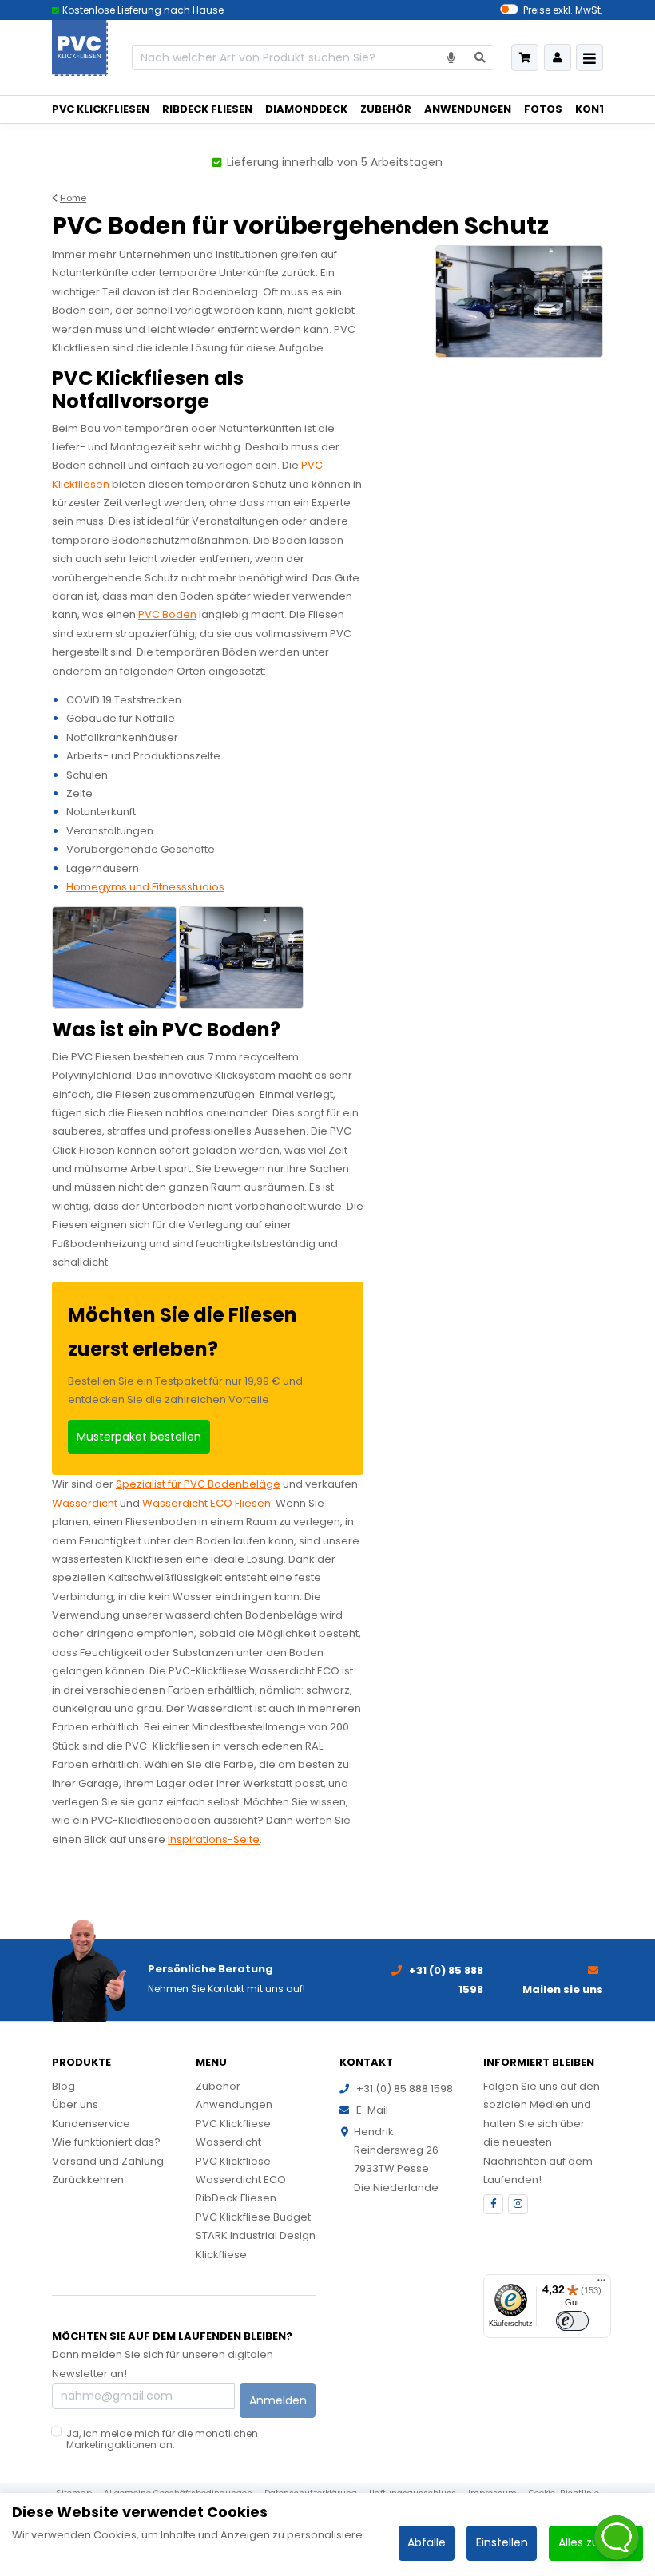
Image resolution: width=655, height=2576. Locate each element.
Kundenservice (91, 2124)
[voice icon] (452, 58)
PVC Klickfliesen (101, 109)
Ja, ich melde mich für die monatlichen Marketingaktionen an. (162, 2439)
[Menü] (601, 2284)
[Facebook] (493, 2204)
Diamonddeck (306, 109)
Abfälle (427, 2542)
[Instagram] (518, 2204)
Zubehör (386, 109)
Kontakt (602, 109)
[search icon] (480, 58)
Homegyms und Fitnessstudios (145, 887)
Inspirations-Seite (214, 1839)
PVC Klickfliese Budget (253, 2217)
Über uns (75, 2104)
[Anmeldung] (558, 57)
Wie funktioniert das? (106, 2142)
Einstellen (502, 2542)
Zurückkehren (88, 2180)
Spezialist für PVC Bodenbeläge (198, 1484)
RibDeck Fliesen (207, 109)
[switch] (572, 2321)
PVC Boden (167, 614)
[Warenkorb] (525, 57)
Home (73, 198)
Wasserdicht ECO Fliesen (206, 1503)
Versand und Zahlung (108, 2161)
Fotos (543, 109)
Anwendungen (468, 109)
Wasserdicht (85, 1503)
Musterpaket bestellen (139, 1437)
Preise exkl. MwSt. (563, 10)
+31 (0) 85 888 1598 (405, 2089)
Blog (64, 2086)
